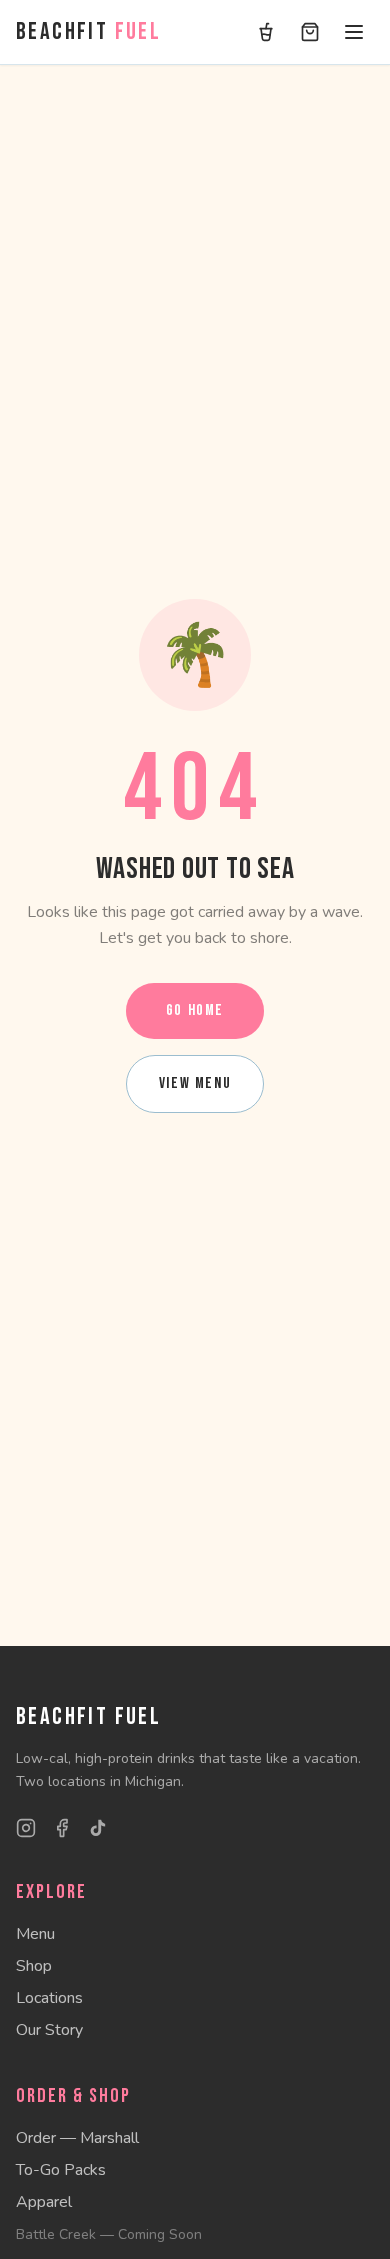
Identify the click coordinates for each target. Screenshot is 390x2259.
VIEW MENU (195, 1083)
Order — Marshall (77, 2138)
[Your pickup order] (266, 32)
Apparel (44, 2202)
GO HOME (195, 1010)
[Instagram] (26, 1828)
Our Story (49, 2030)
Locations (49, 1998)
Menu (35, 1934)
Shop (34, 1966)
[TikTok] (98, 1828)
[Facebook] (62, 1828)
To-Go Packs (61, 2170)
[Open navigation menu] (354, 32)
